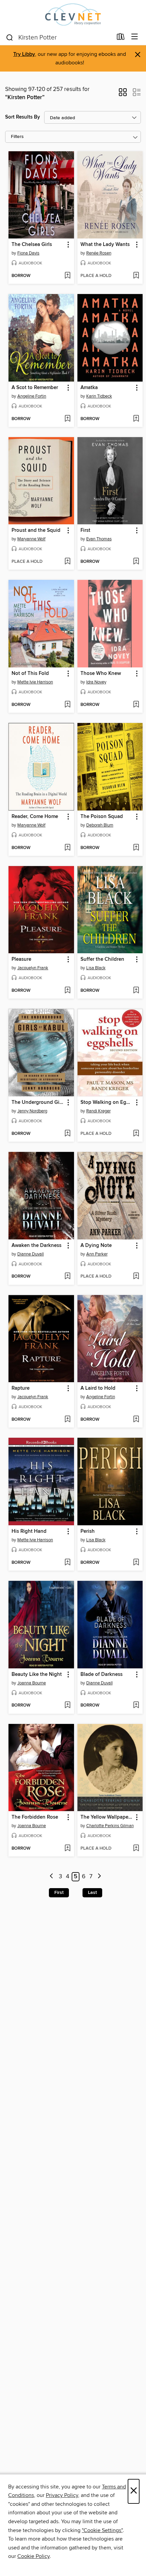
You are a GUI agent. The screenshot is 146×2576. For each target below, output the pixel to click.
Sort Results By (23, 117)
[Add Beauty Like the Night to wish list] (67, 1706)
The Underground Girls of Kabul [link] (38, 1102)
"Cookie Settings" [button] (102, 2530)
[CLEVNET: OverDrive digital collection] (73, 14)
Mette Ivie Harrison (35, 682)
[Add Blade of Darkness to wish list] (136, 1706)
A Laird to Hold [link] (98, 1388)
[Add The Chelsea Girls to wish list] (67, 276)
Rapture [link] (21, 1388)
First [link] (85, 530)
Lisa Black (96, 968)
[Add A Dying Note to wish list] (136, 1277)
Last (92, 1893)
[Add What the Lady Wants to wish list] (136, 276)
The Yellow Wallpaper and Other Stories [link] (107, 1817)
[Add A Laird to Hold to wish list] (136, 1420)
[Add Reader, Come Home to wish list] (67, 848)
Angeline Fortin (32, 396)
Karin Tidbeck (99, 396)
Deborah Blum (100, 825)
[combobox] (59, 37)
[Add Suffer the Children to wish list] (136, 991)
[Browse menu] (135, 37)
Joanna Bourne (32, 1683)
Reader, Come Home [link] (35, 817)
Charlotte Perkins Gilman (110, 1826)
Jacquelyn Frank (33, 968)
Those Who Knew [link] (101, 674)
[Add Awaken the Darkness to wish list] (67, 1277)
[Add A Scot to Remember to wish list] (67, 419)
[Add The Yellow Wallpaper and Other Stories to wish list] (136, 1849)
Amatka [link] (89, 388)
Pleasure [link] (21, 959)
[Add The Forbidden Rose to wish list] (67, 1849)
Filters (17, 137)
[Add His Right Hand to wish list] (67, 1563)
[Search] (10, 37)
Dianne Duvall (31, 1254)
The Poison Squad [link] (102, 817)
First (59, 1893)
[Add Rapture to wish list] (67, 1420)
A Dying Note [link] (96, 1246)
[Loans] (121, 38)
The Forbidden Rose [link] (35, 1817)
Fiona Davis (28, 253)
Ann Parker (97, 1254)
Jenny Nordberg (32, 1111)
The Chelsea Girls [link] (32, 245)
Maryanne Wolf (31, 539)
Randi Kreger (98, 1111)
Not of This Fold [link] (30, 674)
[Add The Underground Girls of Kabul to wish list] (67, 1134)
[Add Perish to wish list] (136, 1563)
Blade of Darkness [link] (102, 1675)
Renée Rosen (99, 253)
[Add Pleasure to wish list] (67, 991)
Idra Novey (96, 682)
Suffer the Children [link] (102, 959)
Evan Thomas (99, 539)
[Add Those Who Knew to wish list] (136, 705)
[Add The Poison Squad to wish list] (136, 848)
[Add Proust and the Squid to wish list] (67, 562)
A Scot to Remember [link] (35, 388)
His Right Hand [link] (29, 1531)
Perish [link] (88, 1531)
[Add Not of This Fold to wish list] (67, 705)
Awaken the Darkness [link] (36, 1246)
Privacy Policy (62, 2495)
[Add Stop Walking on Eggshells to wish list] (136, 1134)
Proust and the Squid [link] (36, 530)
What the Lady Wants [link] (105, 245)
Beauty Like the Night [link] (37, 1675)
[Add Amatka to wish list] (136, 419)
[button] (123, 94)
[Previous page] (52, 1877)
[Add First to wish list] (136, 562)
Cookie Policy (33, 2556)
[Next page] (99, 1877)
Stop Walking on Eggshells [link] (107, 1102)
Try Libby (24, 54)
